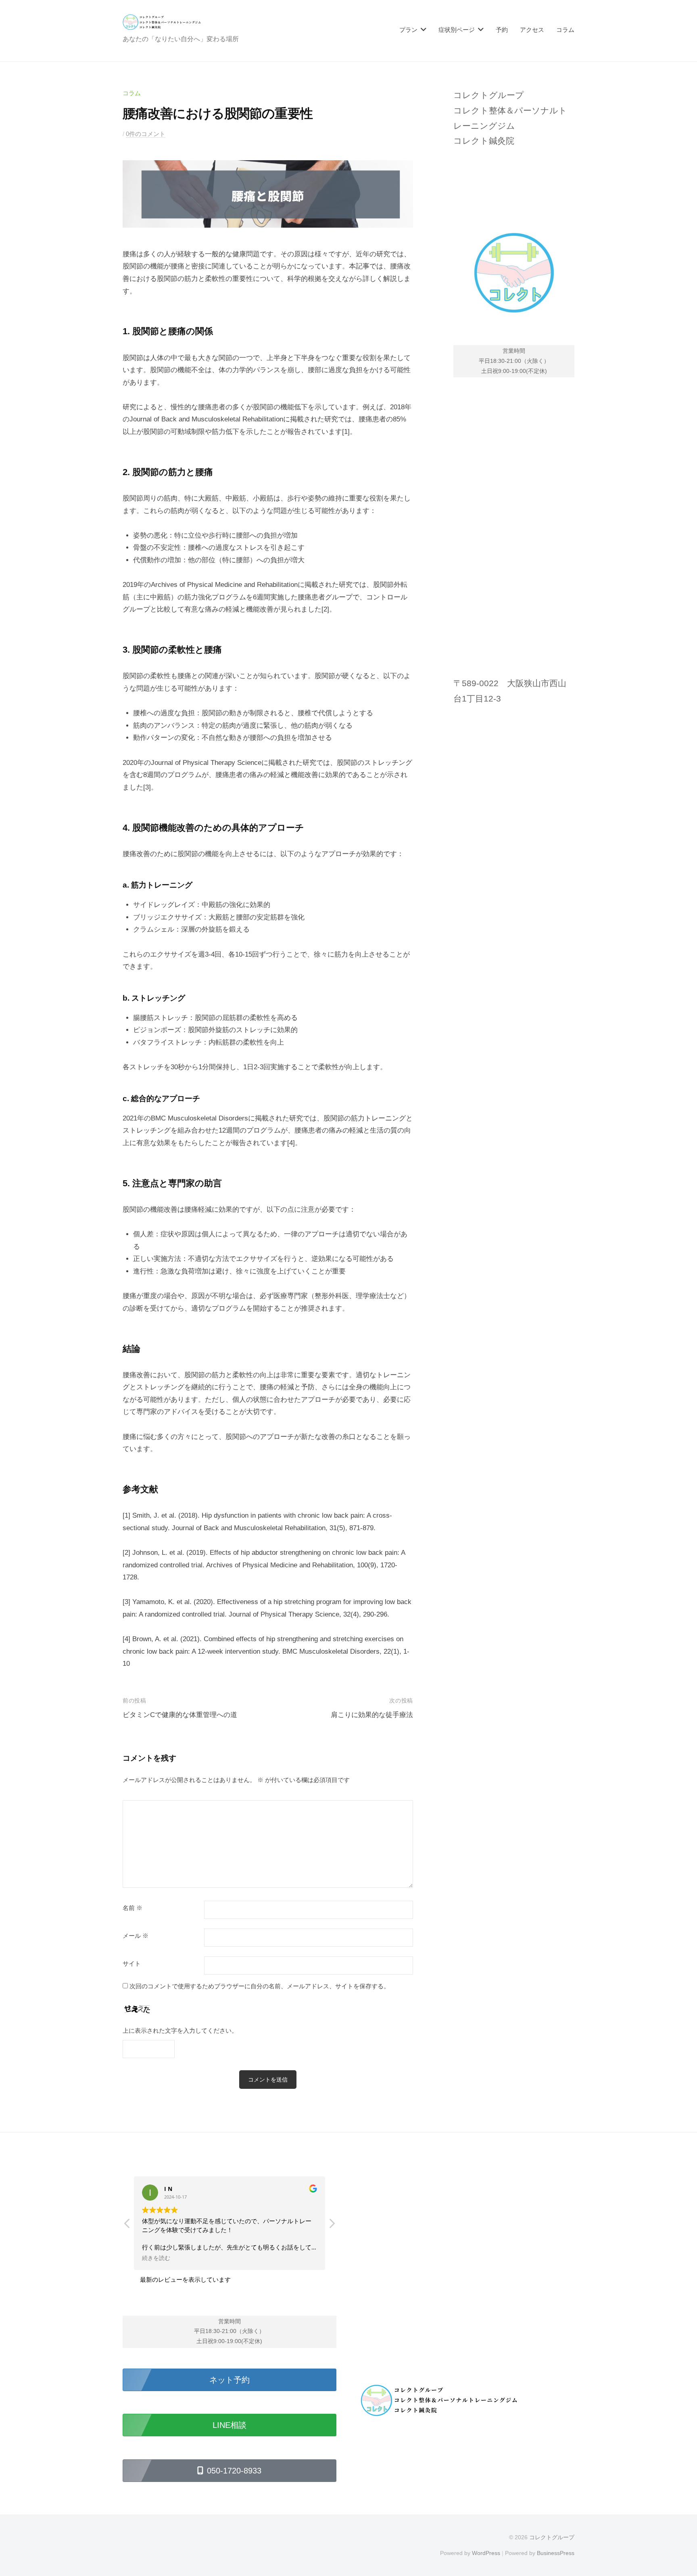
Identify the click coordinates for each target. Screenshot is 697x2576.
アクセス (532, 30)
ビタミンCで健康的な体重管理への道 (180, 1715)
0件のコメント (146, 134)
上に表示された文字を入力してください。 (180, 2030)
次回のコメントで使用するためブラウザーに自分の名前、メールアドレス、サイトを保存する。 (260, 1986)
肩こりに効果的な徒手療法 (372, 1715)
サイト (132, 1964)
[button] (332, 2226)
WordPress (486, 2553)
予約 (502, 30)
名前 (133, 1908)
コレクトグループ (552, 2537)
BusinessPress (556, 2553)
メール (136, 1936)
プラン (408, 30)
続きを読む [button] (156, 2258)
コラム (565, 30)
